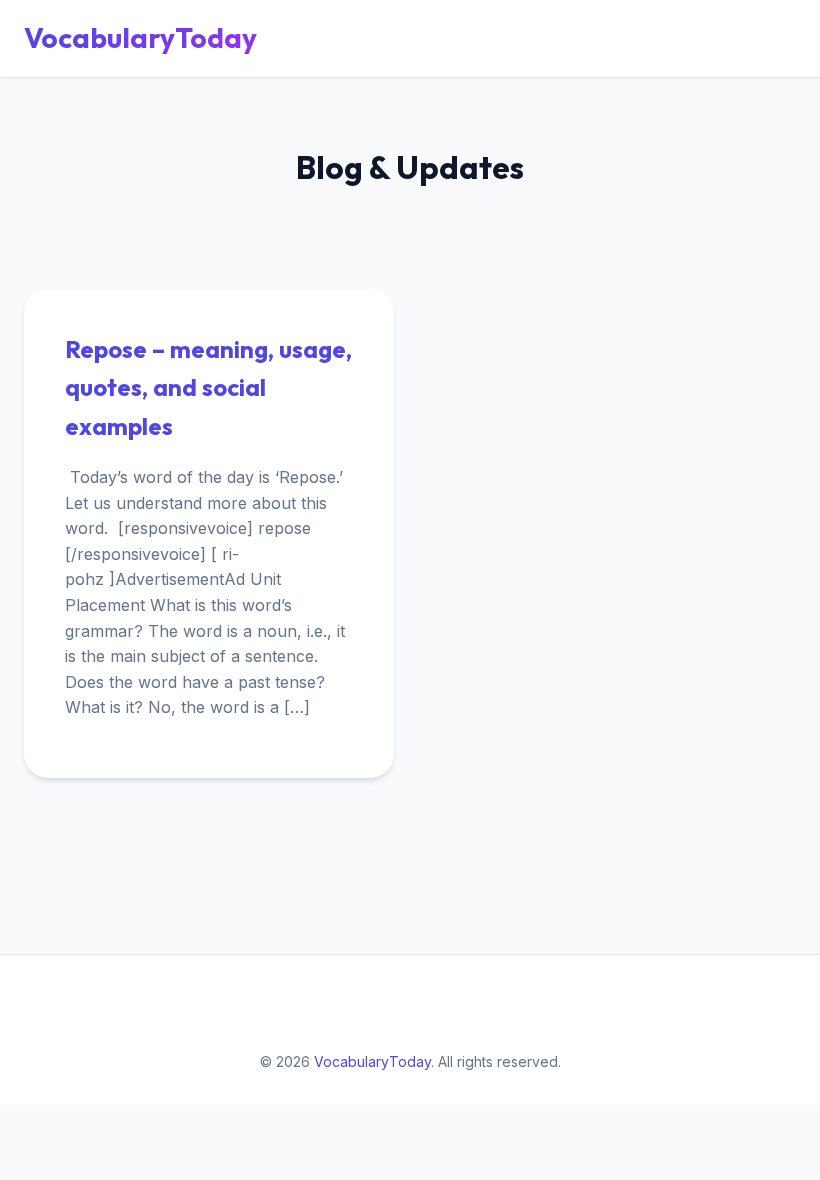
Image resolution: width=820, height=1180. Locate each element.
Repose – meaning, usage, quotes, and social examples (208, 387)
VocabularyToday (140, 37)
